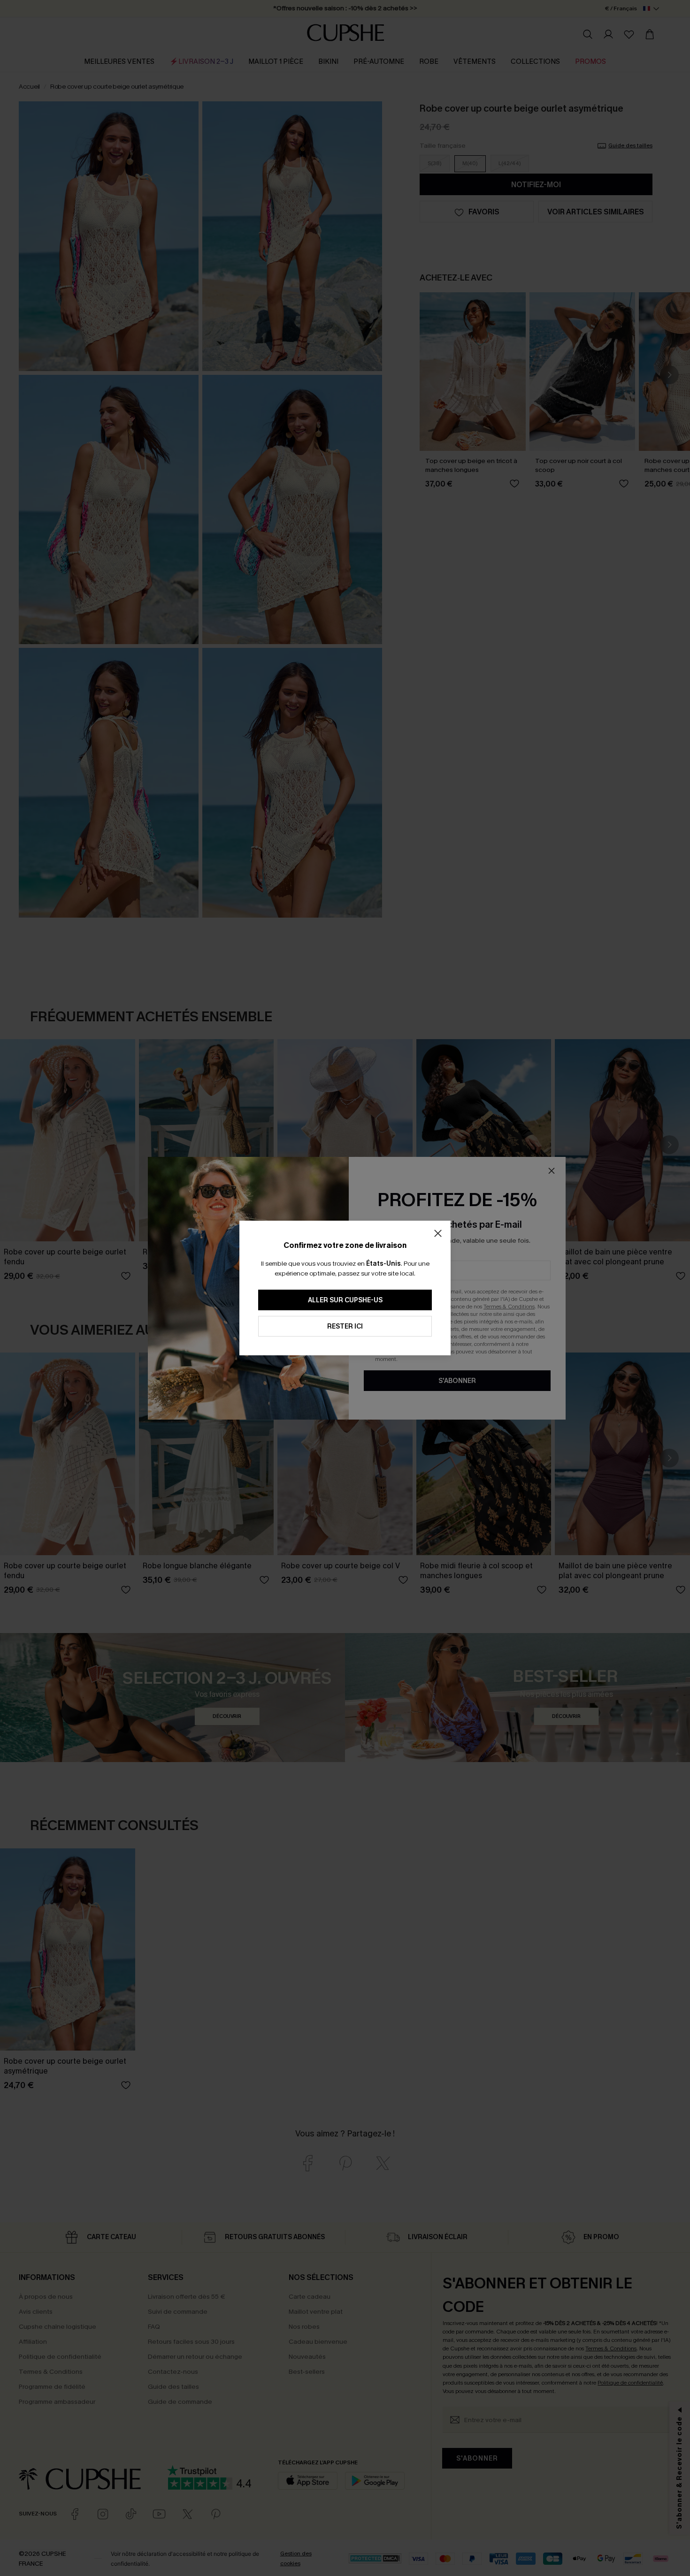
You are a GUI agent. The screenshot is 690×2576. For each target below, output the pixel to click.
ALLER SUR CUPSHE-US (345, 1300)
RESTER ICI (345, 1326)
